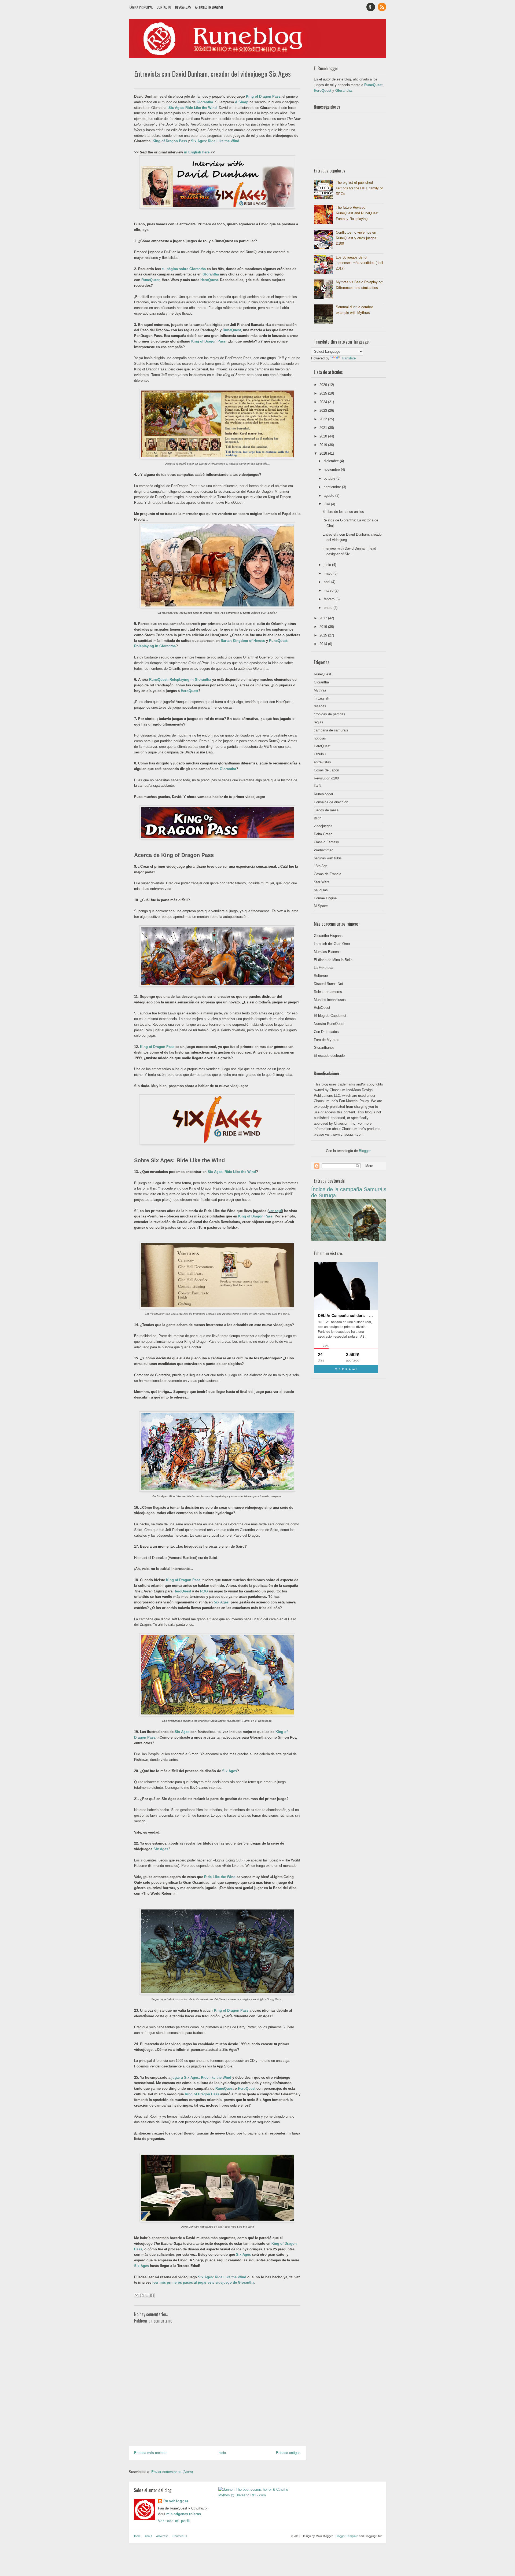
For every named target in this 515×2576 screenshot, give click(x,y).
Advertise (162, 2536)
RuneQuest (150, 280)
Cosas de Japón (326, 770)
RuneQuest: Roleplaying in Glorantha (180, 680)
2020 (324, 436)
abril (328, 582)
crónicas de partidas (330, 714)
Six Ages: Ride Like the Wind (215, 141)
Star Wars (322, 882)
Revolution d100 (326, 778)
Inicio (222, 2453)
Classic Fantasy (326, 842)
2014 (324, 644)
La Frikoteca (323, 968)
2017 (324, 618)
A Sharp (242, 102)
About (148, 2536)
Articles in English (209, 7)
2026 (324, 385)
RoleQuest (322, 1008)
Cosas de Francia (328, 874)
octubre (330, 478)
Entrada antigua (288, 2453)
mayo (329, 573)
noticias (320, 738)
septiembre (333, 487)
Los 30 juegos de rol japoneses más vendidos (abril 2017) (359, 263)
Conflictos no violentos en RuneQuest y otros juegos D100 (356, 238)
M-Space (321, 906)
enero (329, 608)
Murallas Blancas (327, 952)
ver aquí (275, 1211)
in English (321, 698)
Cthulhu (320, 754)
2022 (324, 419)
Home (137, 2536)
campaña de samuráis (331, 730)
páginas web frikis (328, 858)
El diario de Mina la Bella (333, 960)
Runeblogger (323, 794)
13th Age (321, 866)
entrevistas (322, 762)
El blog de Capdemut (330, 1016)
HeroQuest (209, 280)
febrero (330, 599)
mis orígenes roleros (184, 2514)
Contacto (164, 7)
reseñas (320, 706)
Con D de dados (326, 1032)
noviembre (332, 470)
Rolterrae (321, 976)
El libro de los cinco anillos (343, 512)
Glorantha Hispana (328, 936)
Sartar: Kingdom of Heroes (243, 641)
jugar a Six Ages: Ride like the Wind (201, 2078)
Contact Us (180, 2536)
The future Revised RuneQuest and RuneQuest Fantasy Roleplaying (357, 213)
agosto (330, 496)
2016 (324, 627)
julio (327, 504)
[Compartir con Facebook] (152, 2295)
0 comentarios (291, 84)
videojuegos (323, 826)
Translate (348, 358)
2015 (324, 635)
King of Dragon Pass (263, 96)
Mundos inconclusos (330, 1000)
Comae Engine (325, 898)
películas (321, 890)
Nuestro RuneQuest (329, 1024)
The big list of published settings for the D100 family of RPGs (359, 188)
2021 (324, 428)
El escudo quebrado (329, 1056)
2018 (324, 453)
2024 (324, 402)
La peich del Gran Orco (332, 944)
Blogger (365, 1151)
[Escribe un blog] (142, 2295)
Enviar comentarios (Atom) (172, 2472)
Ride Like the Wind (220, 1877)
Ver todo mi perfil (174, 2521)
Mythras (320, 690)
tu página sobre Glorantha (184, 269)
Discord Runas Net (328, 984)
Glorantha (205, 102)
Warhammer (323, 850)
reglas (319, 722)
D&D (317, 786)
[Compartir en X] (147, 2295)
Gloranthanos (324, 1048)
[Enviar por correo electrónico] (137, 2295)
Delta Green (323, 834)
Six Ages (221, 1602)
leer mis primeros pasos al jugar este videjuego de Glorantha (203, 2282)
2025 (324, 393)
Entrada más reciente (151, 2453)
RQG (204, 1591)
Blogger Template (347, 2536)
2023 (324, 411)
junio (328, 565)
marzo (329, 590)
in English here (197, 152)
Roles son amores (328, 992)
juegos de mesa (326, 810)
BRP (317, 818)
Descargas (183, 7)
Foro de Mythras (327, 1040)
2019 (324, 445)
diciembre (332, 461)
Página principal (141, 7)
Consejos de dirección (331, 802)
